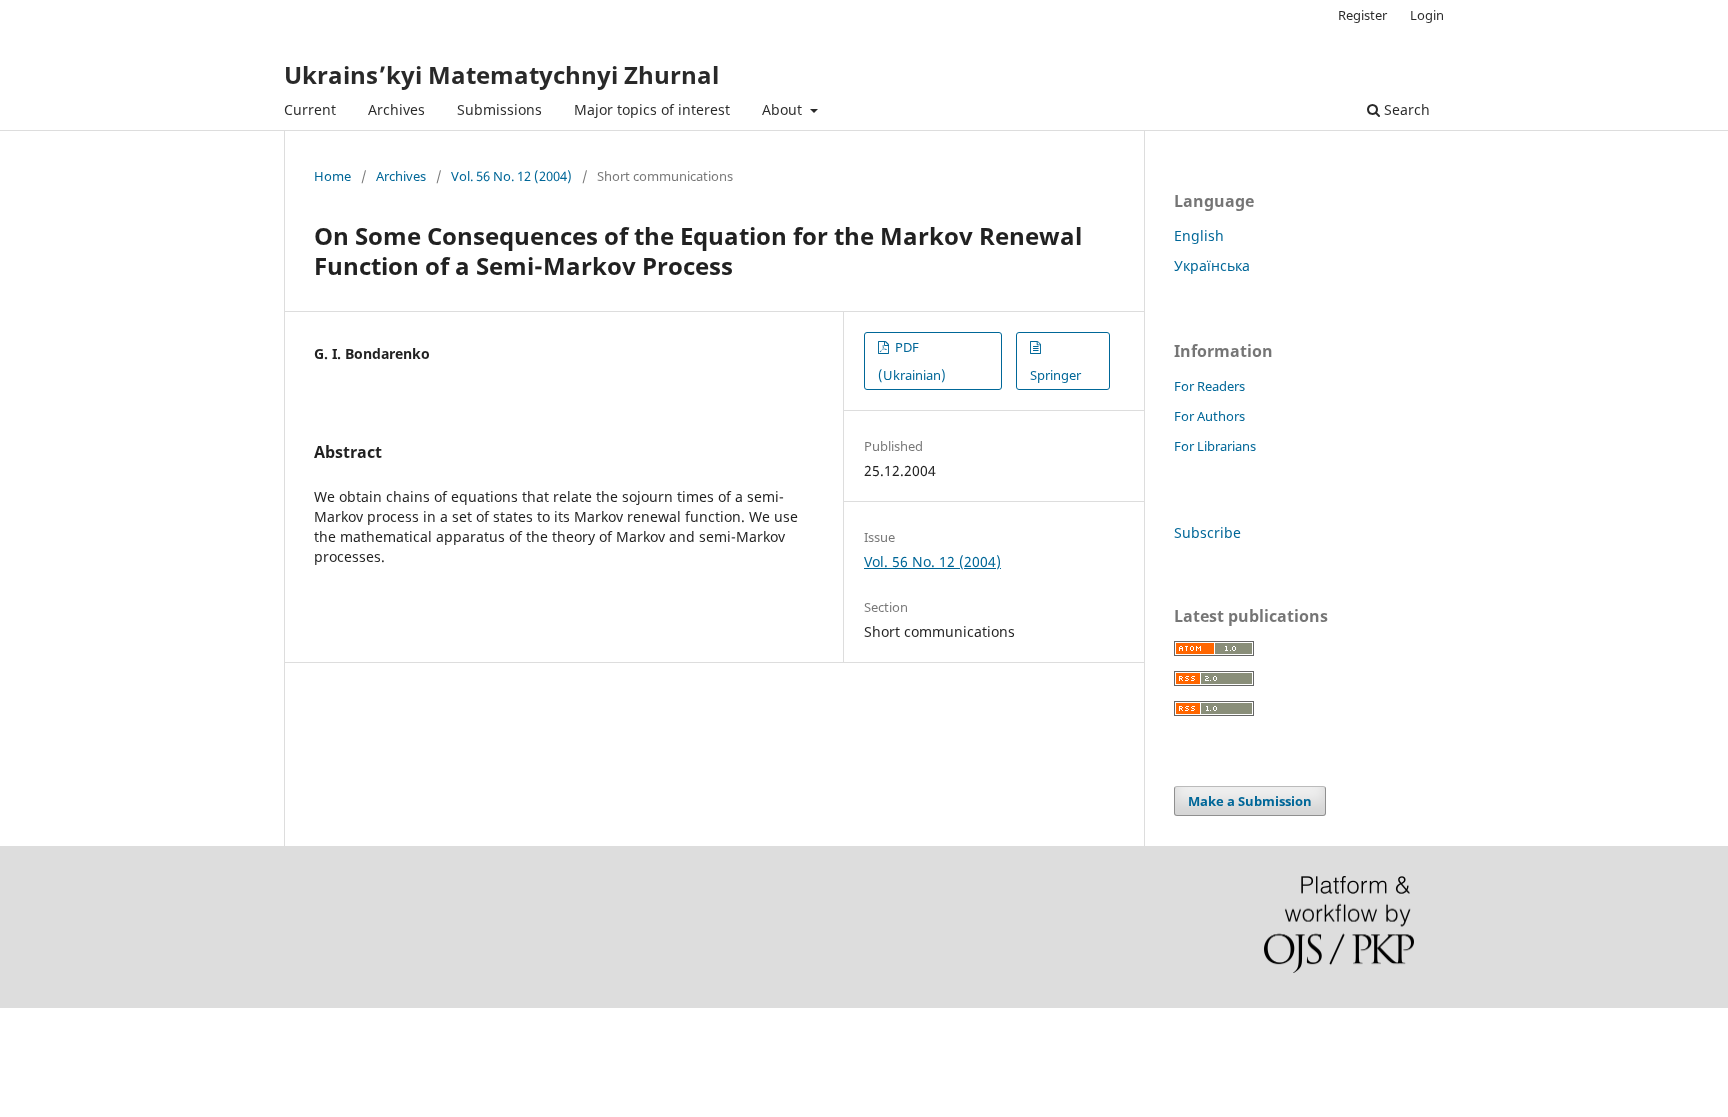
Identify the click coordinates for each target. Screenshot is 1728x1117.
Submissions (499, 109)
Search (1405, 109)
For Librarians (1215, 446)
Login (1427, 15)
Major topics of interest (652, 109)
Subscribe (1207, 532)
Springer (1055, 375)
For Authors (1209, 416)
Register (1362, 15)
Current (310, 109)
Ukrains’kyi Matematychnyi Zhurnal (501, 74)
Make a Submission (1250, 801)
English (1199, 235)
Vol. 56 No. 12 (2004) (511, 176)
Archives (396, 109)
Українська (1212, 265)
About (784, 109)
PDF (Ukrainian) (912, 361)
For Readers (1209, 386)
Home (332, 176)
